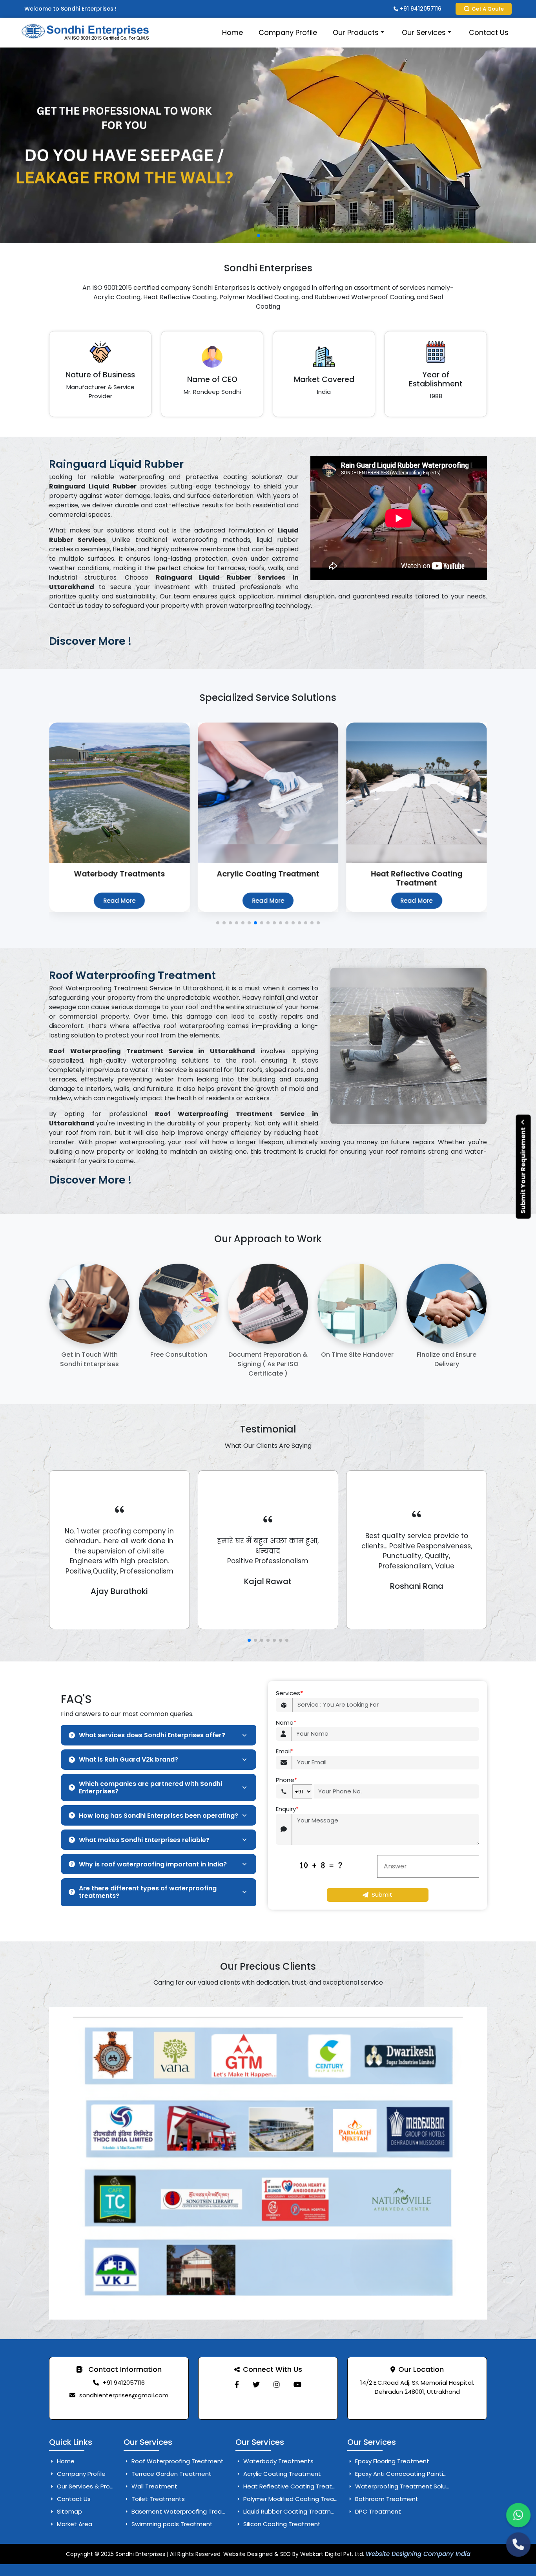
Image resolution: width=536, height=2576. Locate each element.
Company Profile (288, 32)
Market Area (74, 2524)
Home (232, 32)
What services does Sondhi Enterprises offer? (152, 1735)
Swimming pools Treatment (171, 2524)
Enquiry (287, 1809)
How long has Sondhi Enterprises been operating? (159, 1816)
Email (285, 1751)
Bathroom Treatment (386, 2499)
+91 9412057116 (420, 9)
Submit (382, 1894)
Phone (286, 1780)
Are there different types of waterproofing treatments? (148, 1892)
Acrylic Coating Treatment (281, 2474)
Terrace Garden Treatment (171, 2474)
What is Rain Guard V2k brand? (129, 1759)
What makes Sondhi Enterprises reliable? (144, 1840)
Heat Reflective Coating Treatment (295, 2486)
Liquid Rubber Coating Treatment (291, 2511)
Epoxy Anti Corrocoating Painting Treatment (419, 2474)
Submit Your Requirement (523, 1170)
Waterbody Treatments (278, 2461)
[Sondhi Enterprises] (237, 2385)
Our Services (424, 32)
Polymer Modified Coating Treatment (297, 2499)
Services (289, 1693)
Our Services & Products (91, 2486)
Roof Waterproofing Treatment (177, 2461)
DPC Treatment (377, 2511)
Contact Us (489, 32)
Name (286, 1723)
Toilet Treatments (157, 2499)
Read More (119, 901)
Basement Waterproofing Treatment (185, 2511)
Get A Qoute (488, 9)
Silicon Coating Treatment (281, 2524)
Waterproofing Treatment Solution (405, 2486)
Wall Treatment (154, 2486)
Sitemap (69, 2511)
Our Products (356, 32)
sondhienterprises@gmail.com (124, 2395)
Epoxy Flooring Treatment (391, 2461)
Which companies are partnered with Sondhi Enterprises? (150, 1787)
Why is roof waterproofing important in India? (153, 1864)
